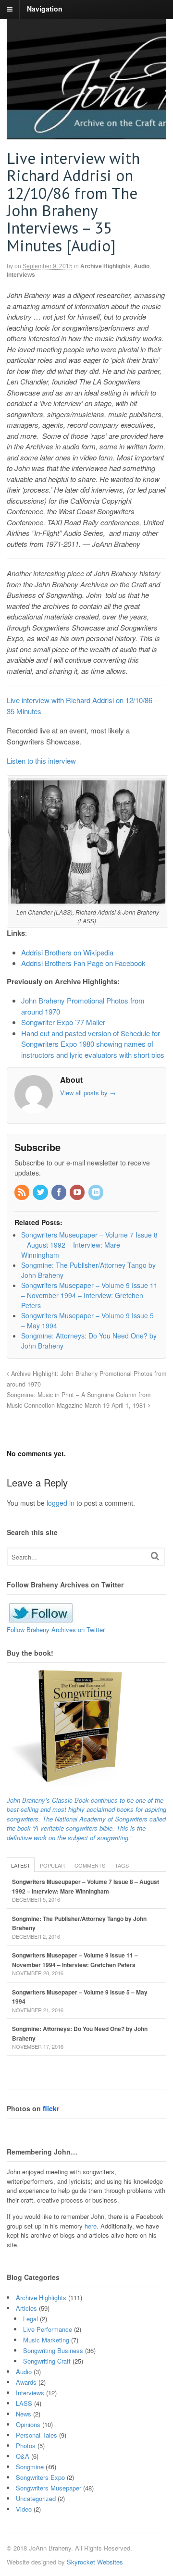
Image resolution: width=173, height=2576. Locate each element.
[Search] (155, 1556)
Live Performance (48, 2329)
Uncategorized (36, 2498)
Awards (26, 2382)
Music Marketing (46, 2340)
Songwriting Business (53, 2350)
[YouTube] (78, 1192)
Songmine (30, 2467)
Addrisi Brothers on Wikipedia (67, 952)
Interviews (21, 275)
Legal (31, 2319)
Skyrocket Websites (95, 2562)
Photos (26, 2446)
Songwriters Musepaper (49, 2488)
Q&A (23, 2456)
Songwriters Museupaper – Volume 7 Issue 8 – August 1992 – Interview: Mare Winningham (86, 1886)
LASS (24, 2403)
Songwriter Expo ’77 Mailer (63, 1022)
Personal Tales (37, 2435)
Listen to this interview (41, 761)
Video (24, 2509)
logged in (61, 1503)
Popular (52, 1865)
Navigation (45, 9)
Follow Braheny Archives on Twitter (56, 1629)
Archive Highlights (105, 266)
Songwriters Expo (40, 2477)
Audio (142, 266)
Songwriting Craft (47, 2361)
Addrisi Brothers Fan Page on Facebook (83, 963)
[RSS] (23, 1192)
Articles (26, 2308)
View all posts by (88, 1093)
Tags (122, 1865)
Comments (90, 1865)
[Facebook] (60, 1192)
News (24, 2414)
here (91, 2226)
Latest (21, 1865)
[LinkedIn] (97, 1192)
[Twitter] (41, 1192)
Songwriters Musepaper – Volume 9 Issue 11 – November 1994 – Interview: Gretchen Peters (75, 1960)
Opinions (28, 2424)
